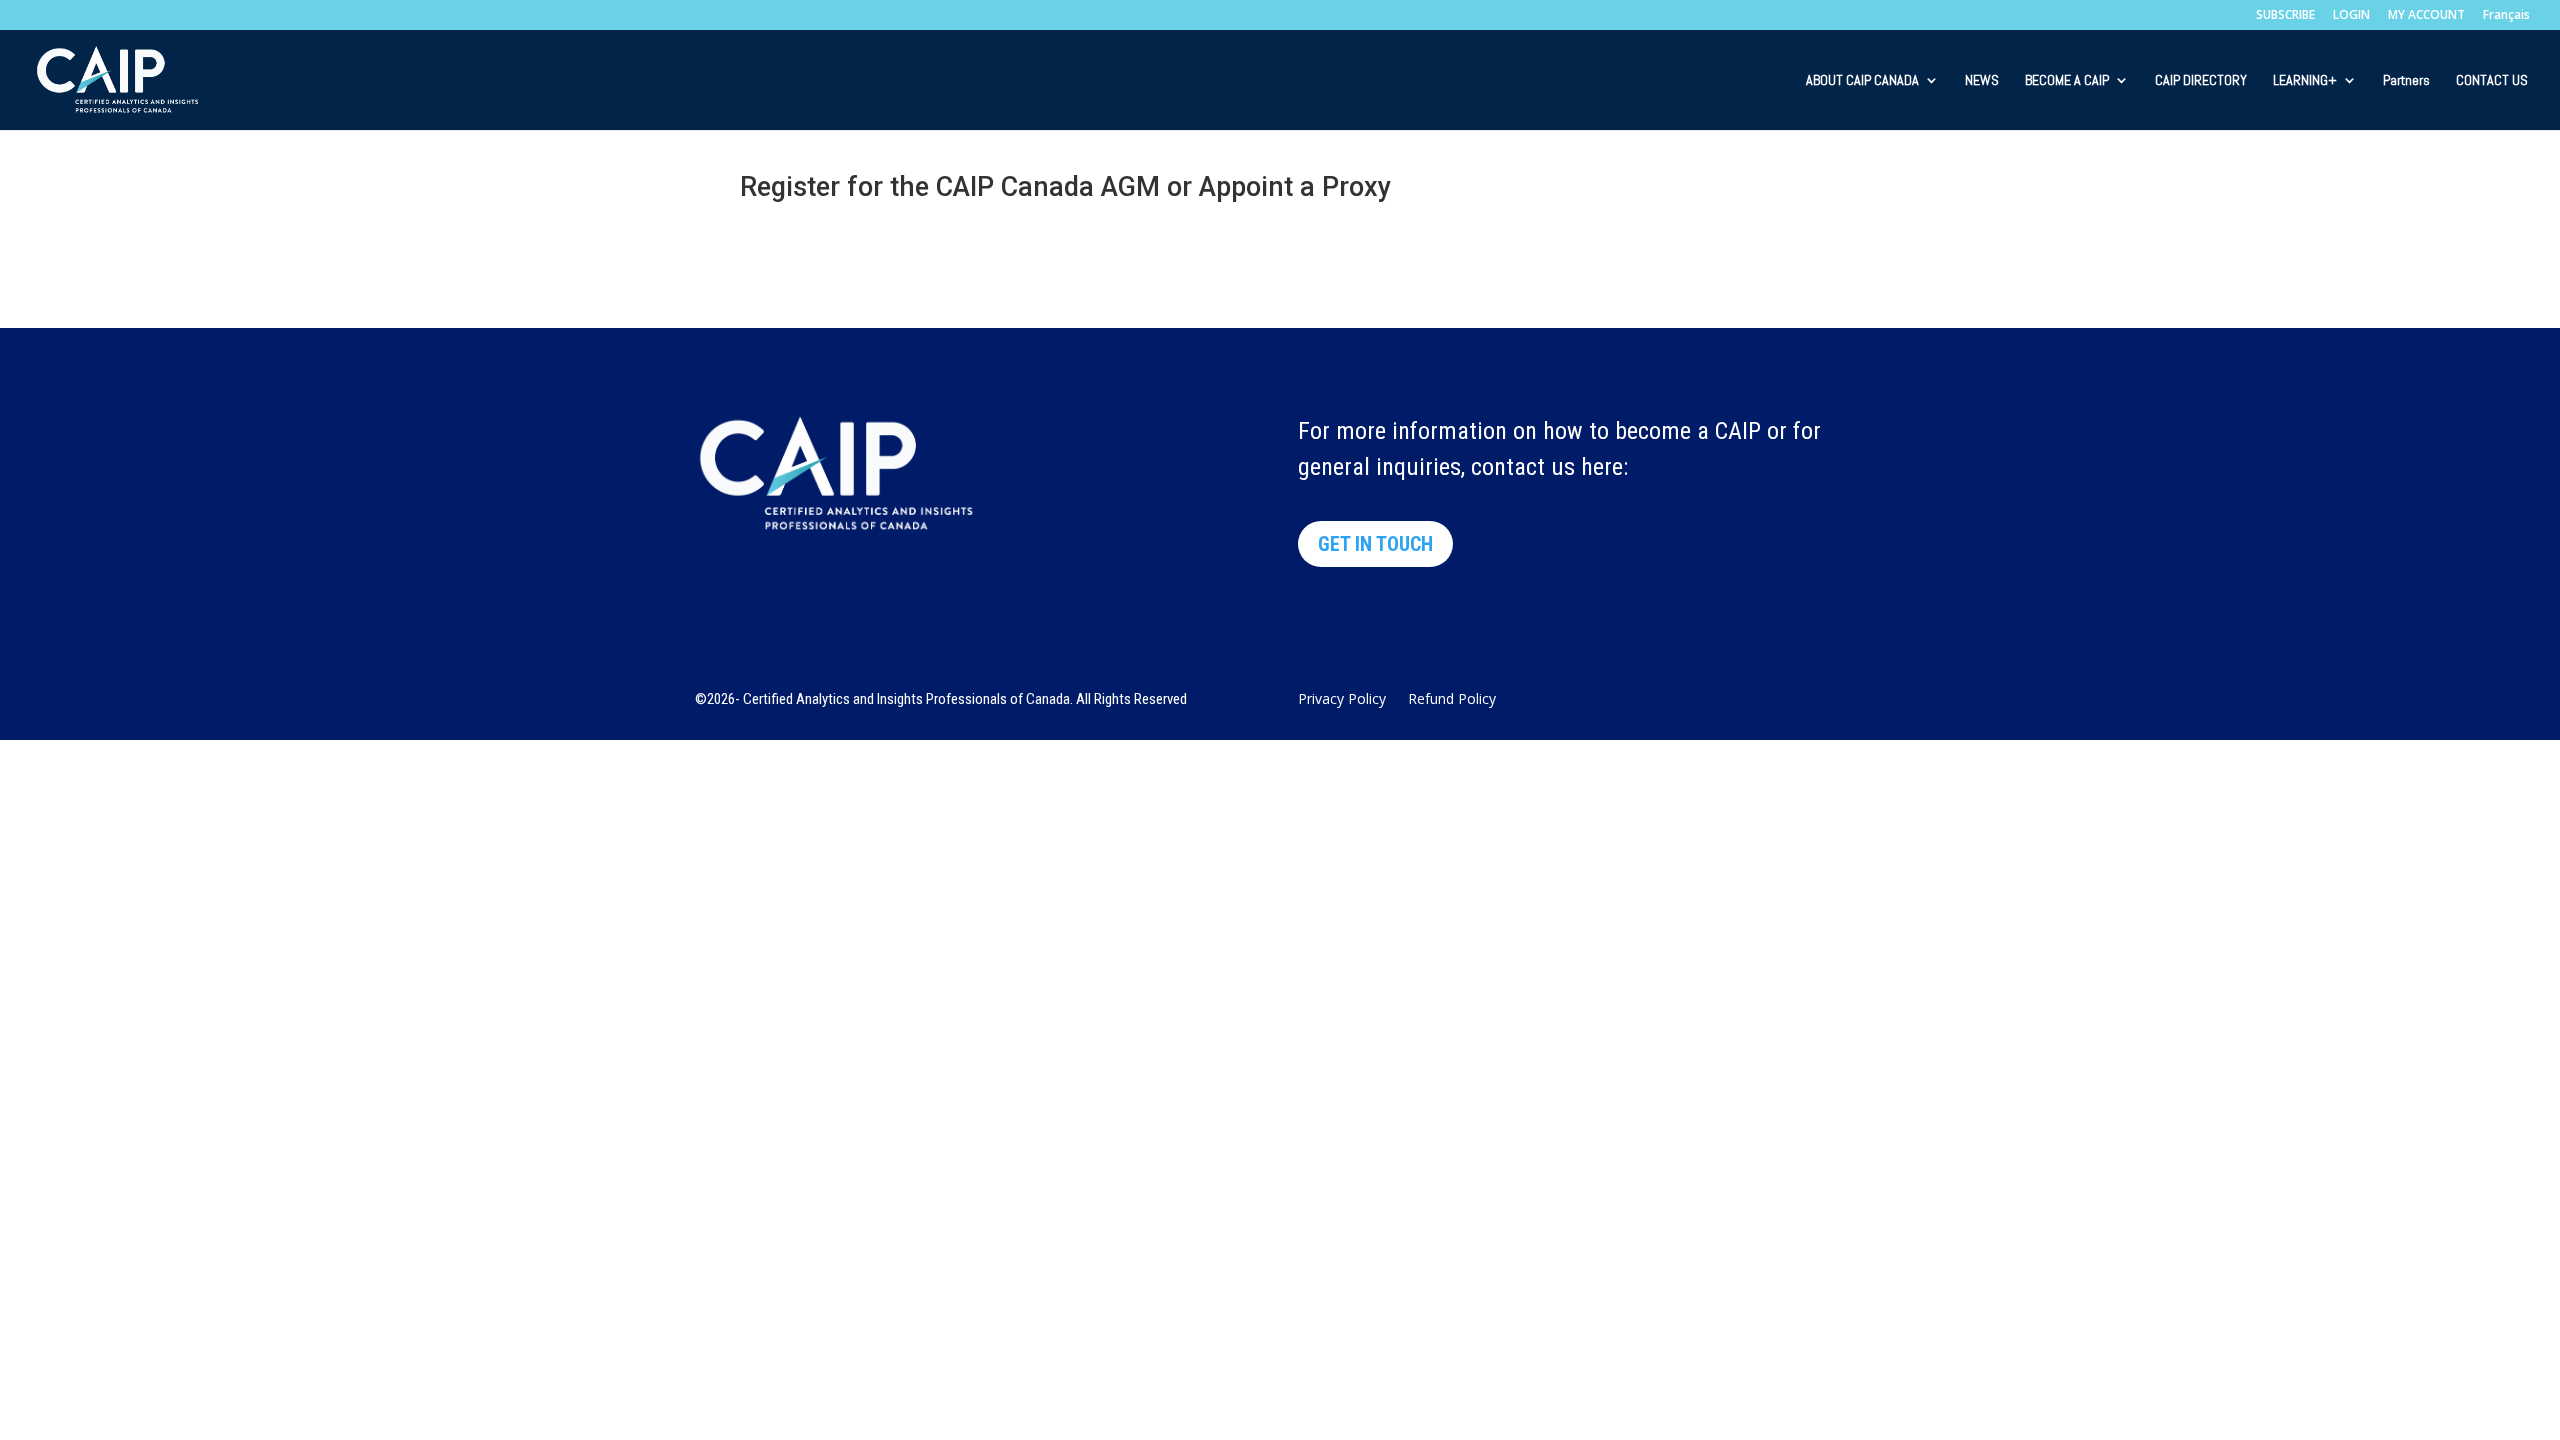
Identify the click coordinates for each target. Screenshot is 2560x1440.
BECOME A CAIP (2067, 81)
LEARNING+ (2305, 81)
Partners (2406, 81)
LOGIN (2351, 16)
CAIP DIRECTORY (2201, 81)
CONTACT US (2492, 81)
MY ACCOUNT (2426, 16)
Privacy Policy (1342, 700)
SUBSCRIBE (2285, 16)
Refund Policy (1452, 700)
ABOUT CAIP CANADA (1862, 81)
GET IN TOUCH (1375, 544)
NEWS (1982, 81)
